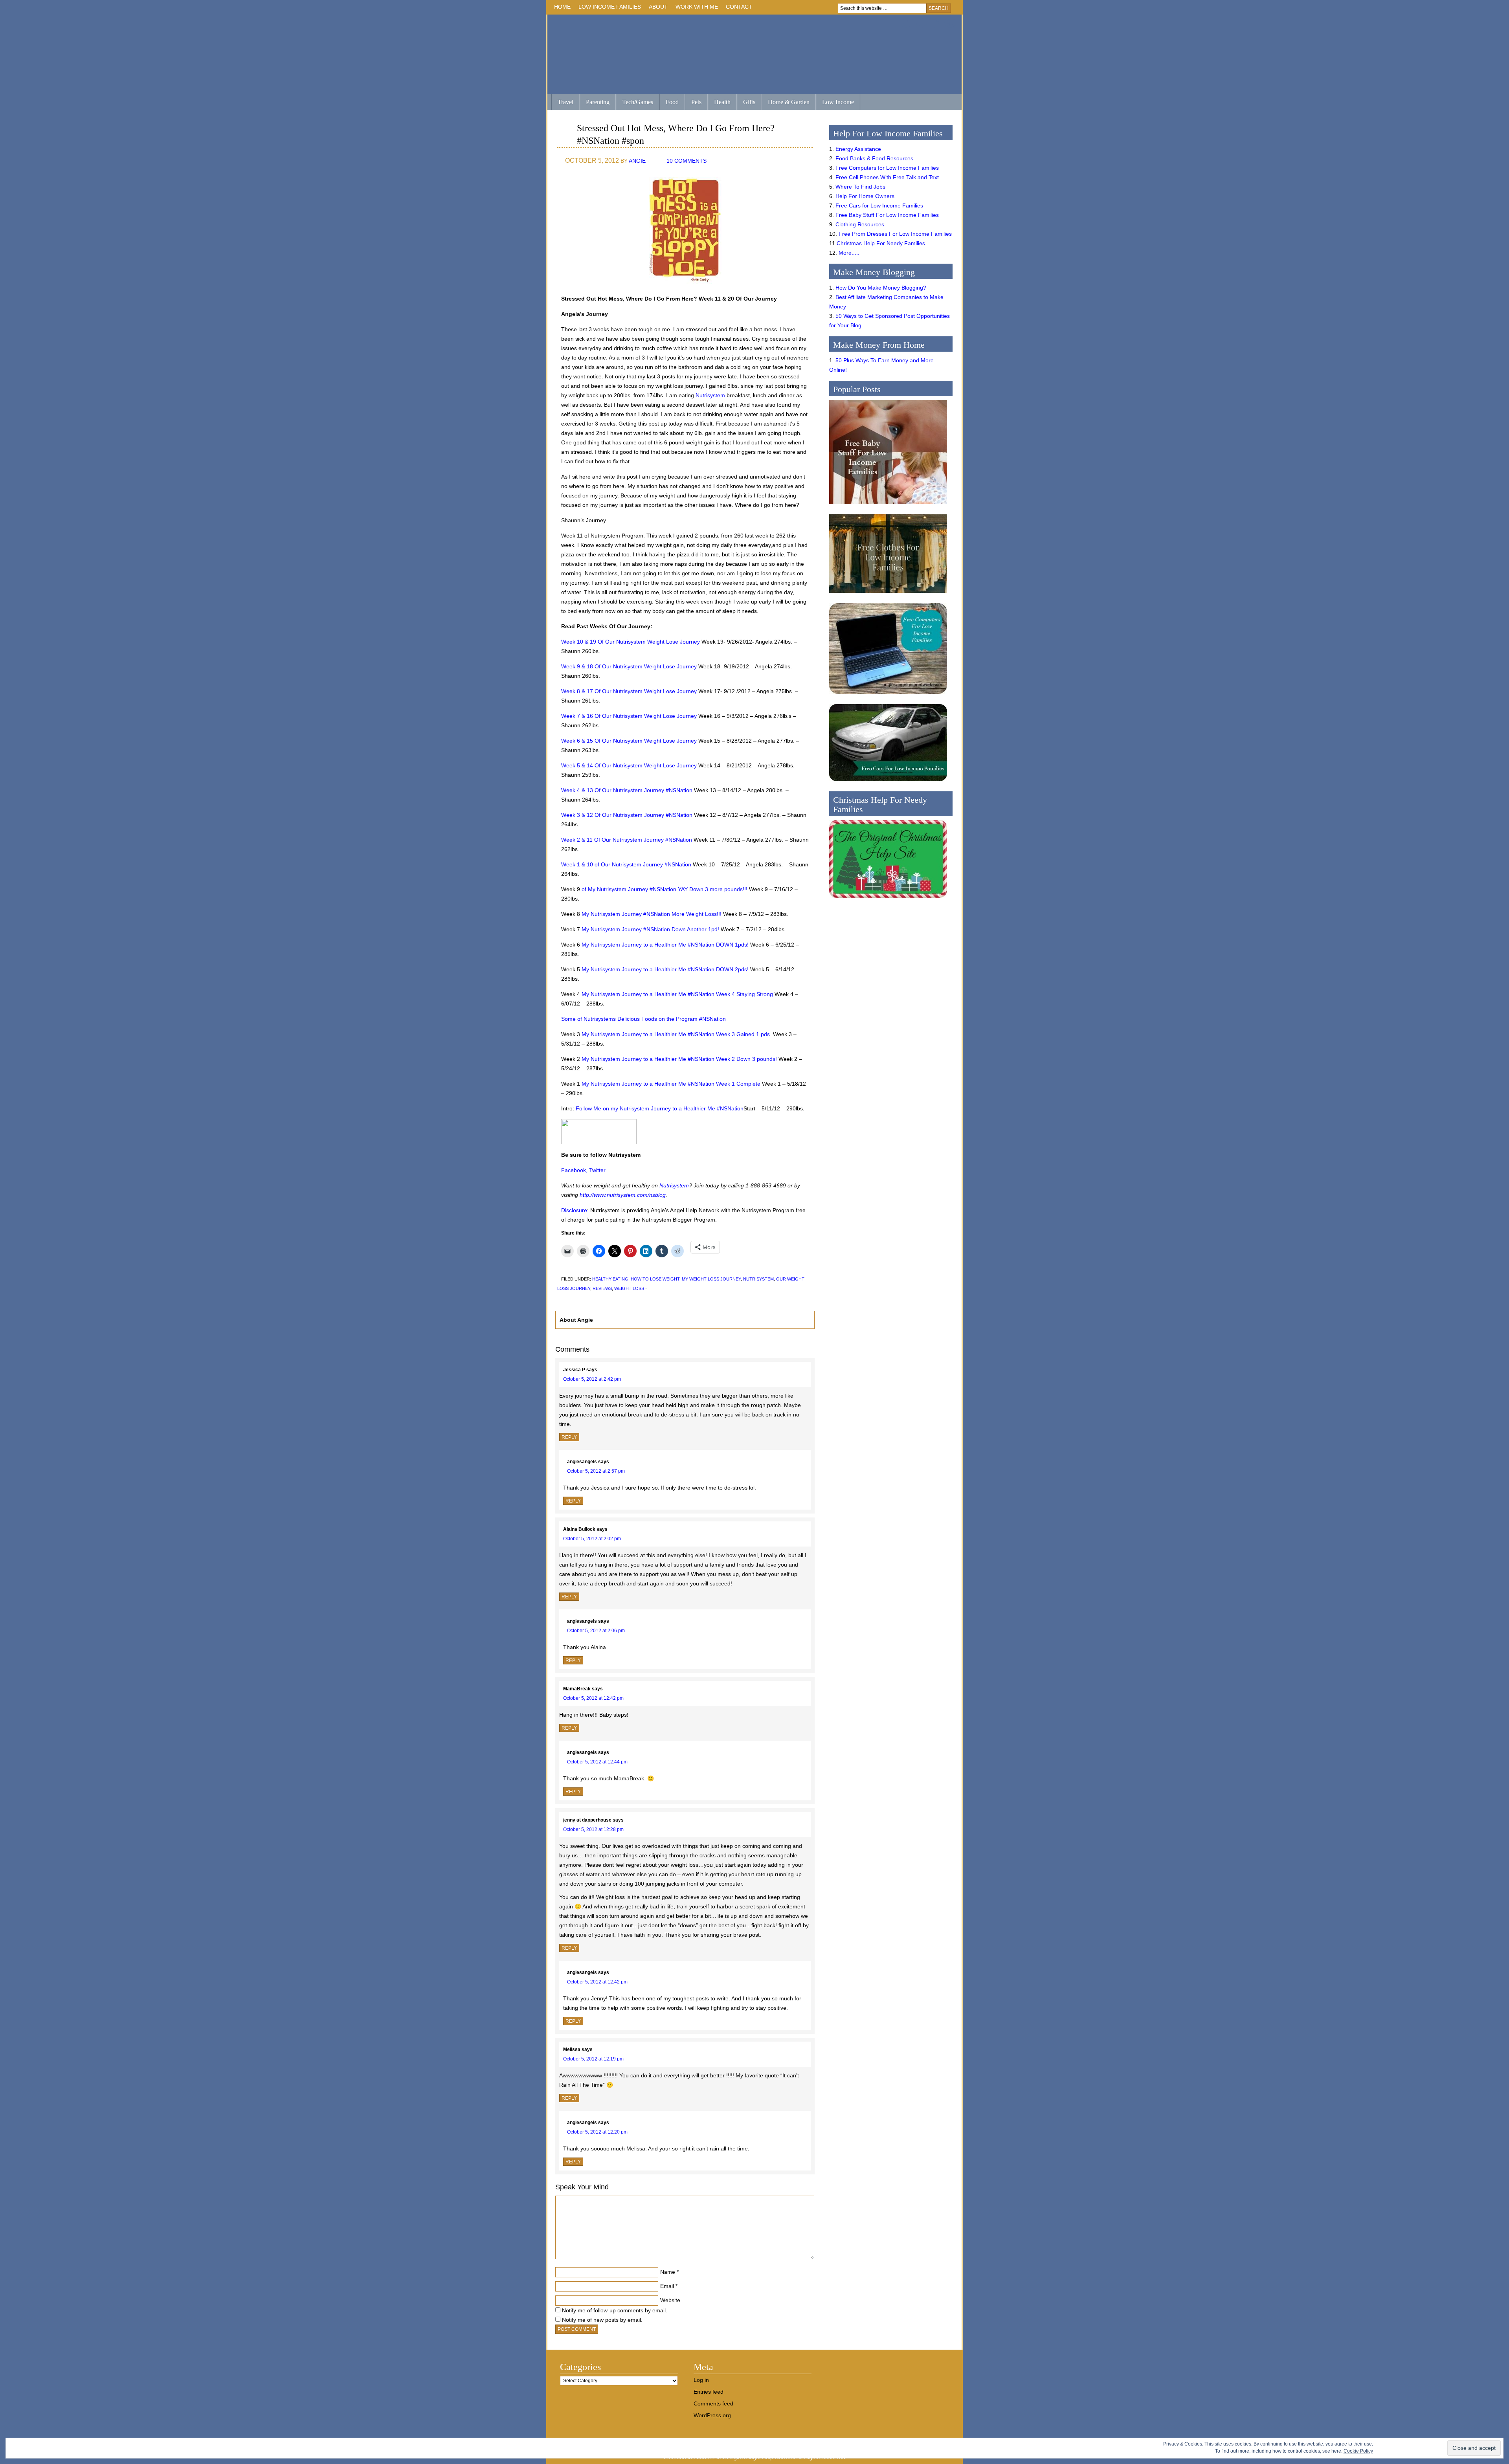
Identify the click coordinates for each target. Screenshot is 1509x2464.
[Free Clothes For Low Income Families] (888, 595)
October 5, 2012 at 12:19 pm (593, 2059)
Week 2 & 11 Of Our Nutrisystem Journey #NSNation (627, 840)
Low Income (838, 102)
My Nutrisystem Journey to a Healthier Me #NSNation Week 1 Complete (671, 1084)
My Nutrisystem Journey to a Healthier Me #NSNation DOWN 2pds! (665, 969)
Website (670, 2300)
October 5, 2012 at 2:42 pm (592, 1379)
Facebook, (574, 1170)
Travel (565, 102)
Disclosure (574, 1210)
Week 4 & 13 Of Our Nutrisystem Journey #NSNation (627, 790)
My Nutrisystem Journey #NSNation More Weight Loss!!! (652, 914)
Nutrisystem (710, 395)
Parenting (598, 102)
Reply (569, 1437)
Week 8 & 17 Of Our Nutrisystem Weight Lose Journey (629, 691)
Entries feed (709, 2392)
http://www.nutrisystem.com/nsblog (623, 1195)
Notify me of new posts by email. (602, 2320)
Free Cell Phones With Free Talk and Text (887, 177)
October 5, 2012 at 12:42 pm (593, 1698)
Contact (739, 7)
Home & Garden (789, 102)
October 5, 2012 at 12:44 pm (597, 1762)
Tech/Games (638, 102)
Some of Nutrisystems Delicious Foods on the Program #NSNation (643, 1019)
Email (667, 2286)
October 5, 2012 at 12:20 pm (597, 2132)
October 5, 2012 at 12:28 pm (593, 1829)
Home (562, 7)
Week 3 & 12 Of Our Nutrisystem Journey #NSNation (627, 815)
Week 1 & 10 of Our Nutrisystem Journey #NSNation (626, 864)
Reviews (602, 1288)
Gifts (749, 102)
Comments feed (713, 2403)
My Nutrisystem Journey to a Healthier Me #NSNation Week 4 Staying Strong (676, 994)
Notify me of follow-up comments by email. (615, 2310)
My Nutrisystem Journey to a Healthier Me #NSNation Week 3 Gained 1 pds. (676, 1034)
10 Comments (687, 161)
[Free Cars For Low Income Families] (888, 783)
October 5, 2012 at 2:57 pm (596, 1471)
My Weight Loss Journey (711, 1279)
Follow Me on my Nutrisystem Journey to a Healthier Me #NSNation (660, 1108)
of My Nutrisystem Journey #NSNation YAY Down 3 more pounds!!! (665, 889)
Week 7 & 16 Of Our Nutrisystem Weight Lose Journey (629, 716)
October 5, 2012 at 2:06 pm (596, 1631)
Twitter (597, 1170)
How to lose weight (655, 1279)
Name (668, 2272)
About (658, 7)
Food (672, 102)
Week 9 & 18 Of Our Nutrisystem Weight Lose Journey (629, 666)
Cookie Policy (1358, 2451)
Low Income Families (610, 7)
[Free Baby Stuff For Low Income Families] (888, 506)
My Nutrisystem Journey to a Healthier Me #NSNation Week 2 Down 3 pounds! (679, 1059)
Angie (637, 161)
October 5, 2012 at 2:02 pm (592, 1539)
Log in (701, 2380)
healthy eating (610, 1279)
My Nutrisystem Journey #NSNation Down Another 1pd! (650, 929)
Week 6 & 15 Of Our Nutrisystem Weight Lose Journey (629, 741)
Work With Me (697, 7)
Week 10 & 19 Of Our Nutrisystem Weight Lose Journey (631, 642)
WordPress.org (712, 2415)
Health (722, 102)
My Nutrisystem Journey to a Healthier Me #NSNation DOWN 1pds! (665, 945)
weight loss (629, 1288)
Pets (696, 102)
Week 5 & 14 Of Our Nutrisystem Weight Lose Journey (629, 765)
